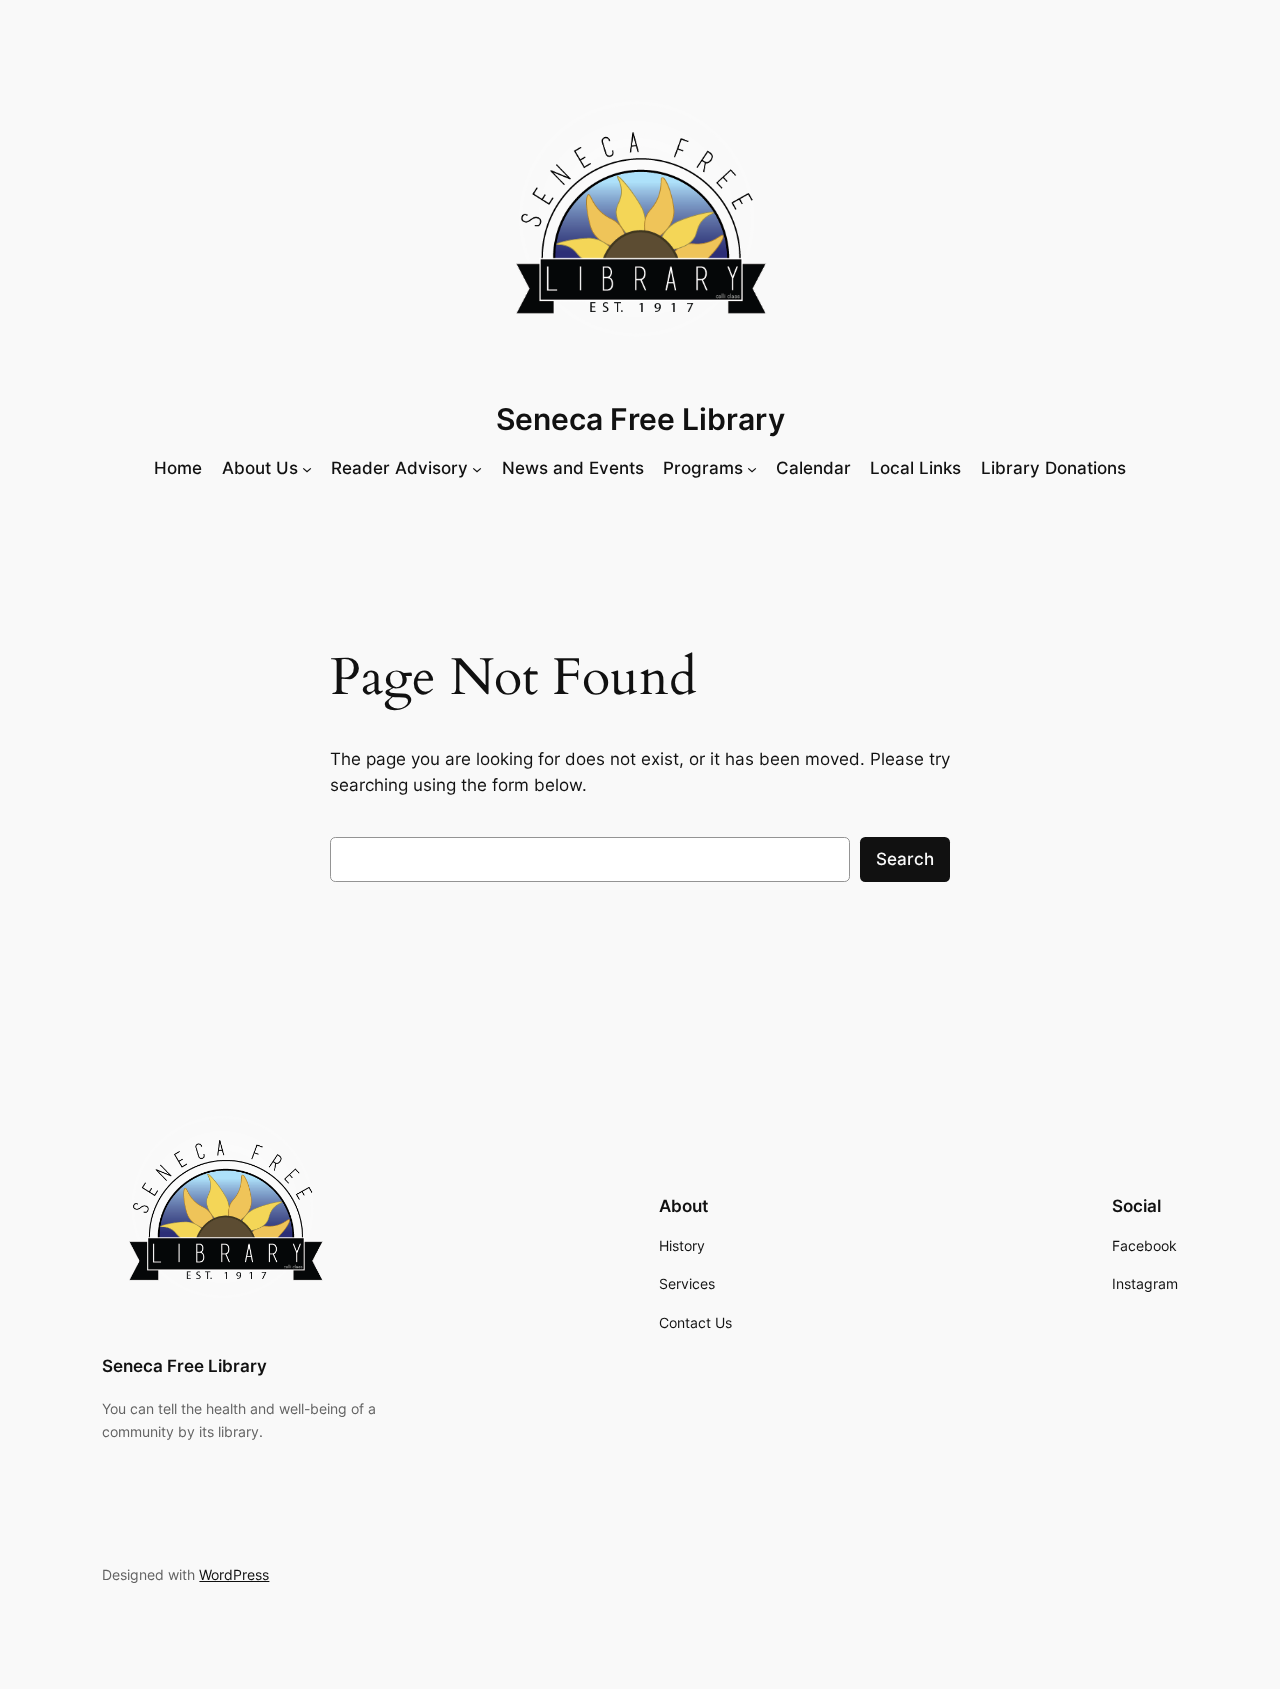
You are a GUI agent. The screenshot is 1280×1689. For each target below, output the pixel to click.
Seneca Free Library (640, 419)
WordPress (234, 1574)
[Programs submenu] (752, 468)
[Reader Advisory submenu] (477, 468)
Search (905, 859)
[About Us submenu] (307, 468)
